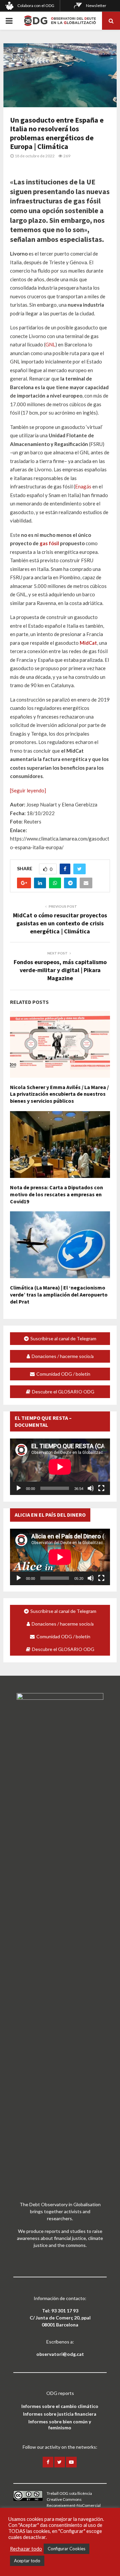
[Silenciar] (91, 1488)
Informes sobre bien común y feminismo (60, 2425)
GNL (50, 344)
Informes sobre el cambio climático (60, 2406)
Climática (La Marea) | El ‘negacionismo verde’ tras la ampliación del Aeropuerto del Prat (59, 1295)
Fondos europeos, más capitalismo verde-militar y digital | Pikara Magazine (60, 970)
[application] (60, 1467)
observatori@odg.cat (60, 2354)
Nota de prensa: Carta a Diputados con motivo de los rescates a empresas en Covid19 (56, 1194)
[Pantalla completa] (101, 1488)
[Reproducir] (19, 1488)
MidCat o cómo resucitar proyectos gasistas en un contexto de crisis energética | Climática (60, 923)
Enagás (83, 486)
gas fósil (49, 543)
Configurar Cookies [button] (66, 2549)
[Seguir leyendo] (28, 790)
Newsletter (96, 6)
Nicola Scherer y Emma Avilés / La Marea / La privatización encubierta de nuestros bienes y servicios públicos (59, 1094)
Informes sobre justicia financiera (60, 2414)
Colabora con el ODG (36, 6)
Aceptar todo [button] (27, 2561)
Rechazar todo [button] (26, 2549)
